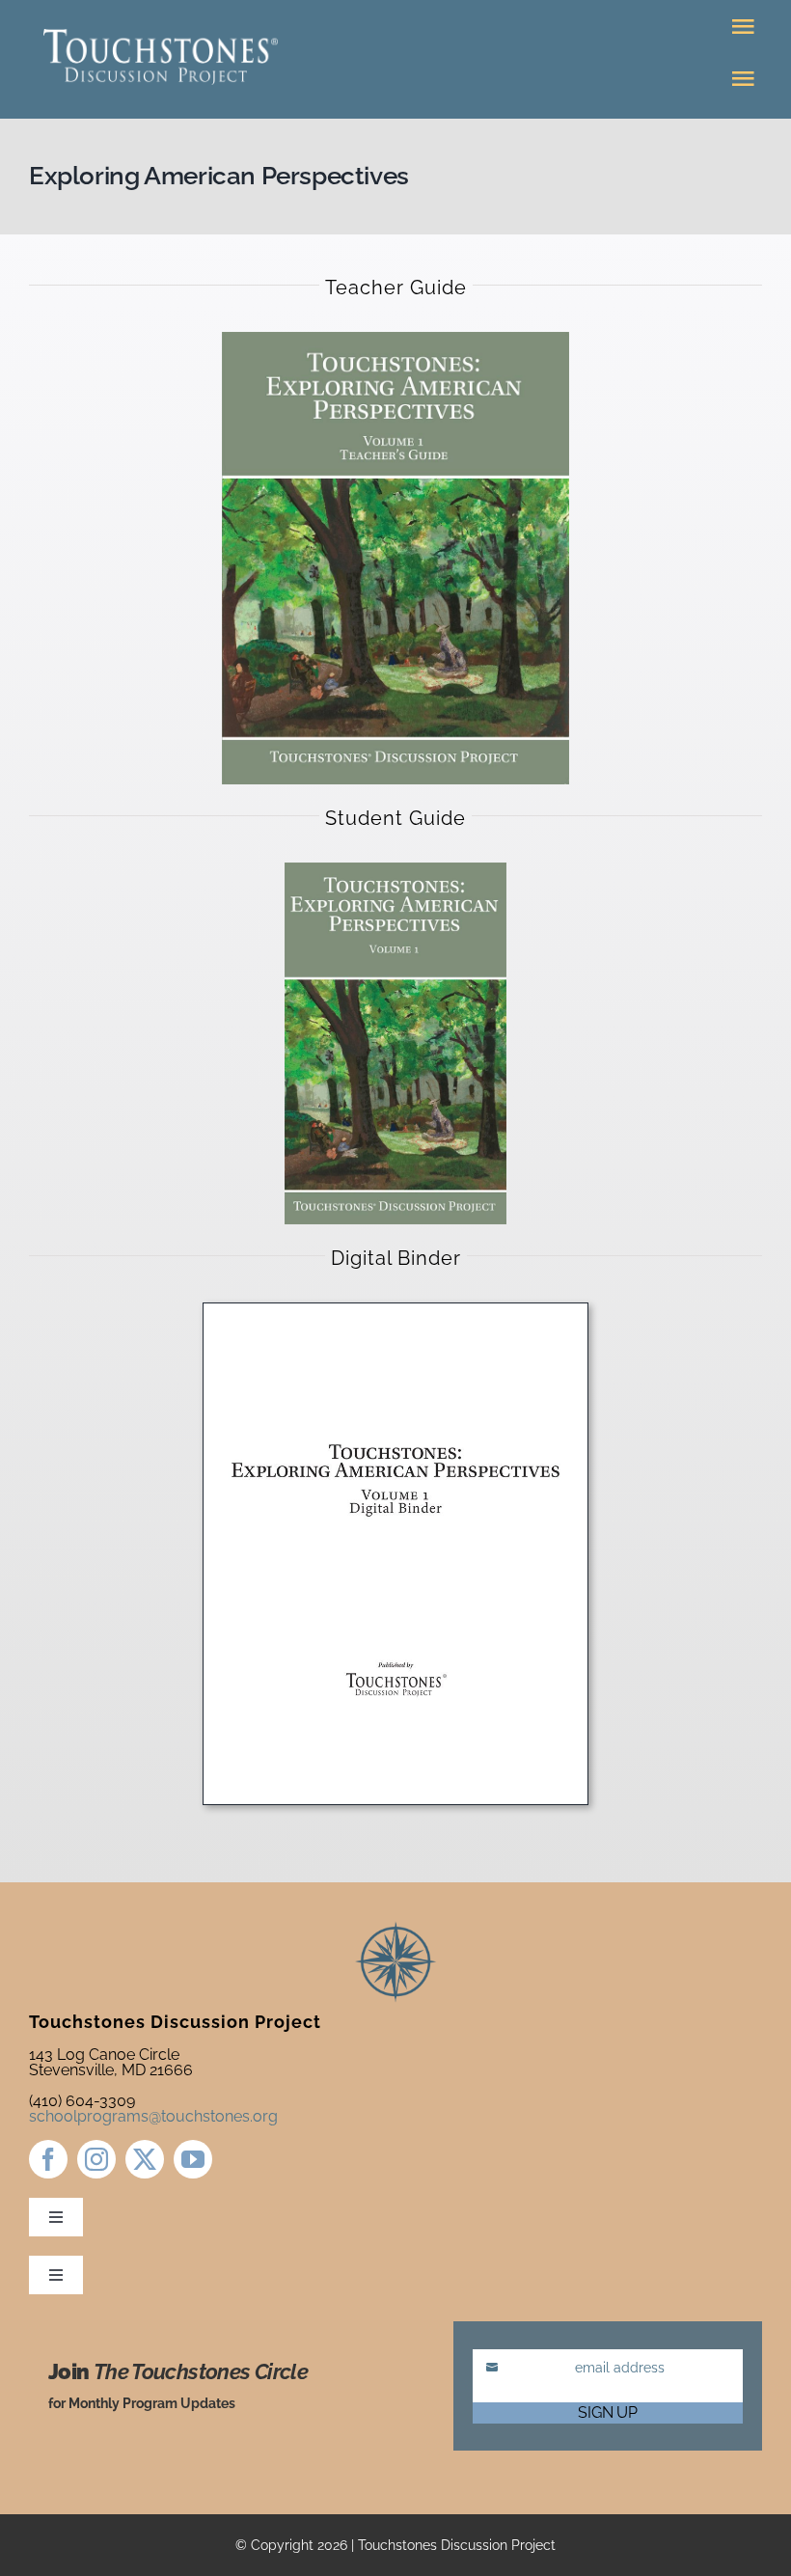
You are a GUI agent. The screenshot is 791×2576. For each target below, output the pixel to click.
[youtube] (193, 2159)
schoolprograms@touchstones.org (153, 2116)
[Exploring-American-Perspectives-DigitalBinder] (395, 1311)
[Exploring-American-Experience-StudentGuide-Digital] (395, 870)
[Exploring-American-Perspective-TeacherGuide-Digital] (395, 339)
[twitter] (145, 2159)
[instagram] (96, 2159)
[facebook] (48, 2159)
